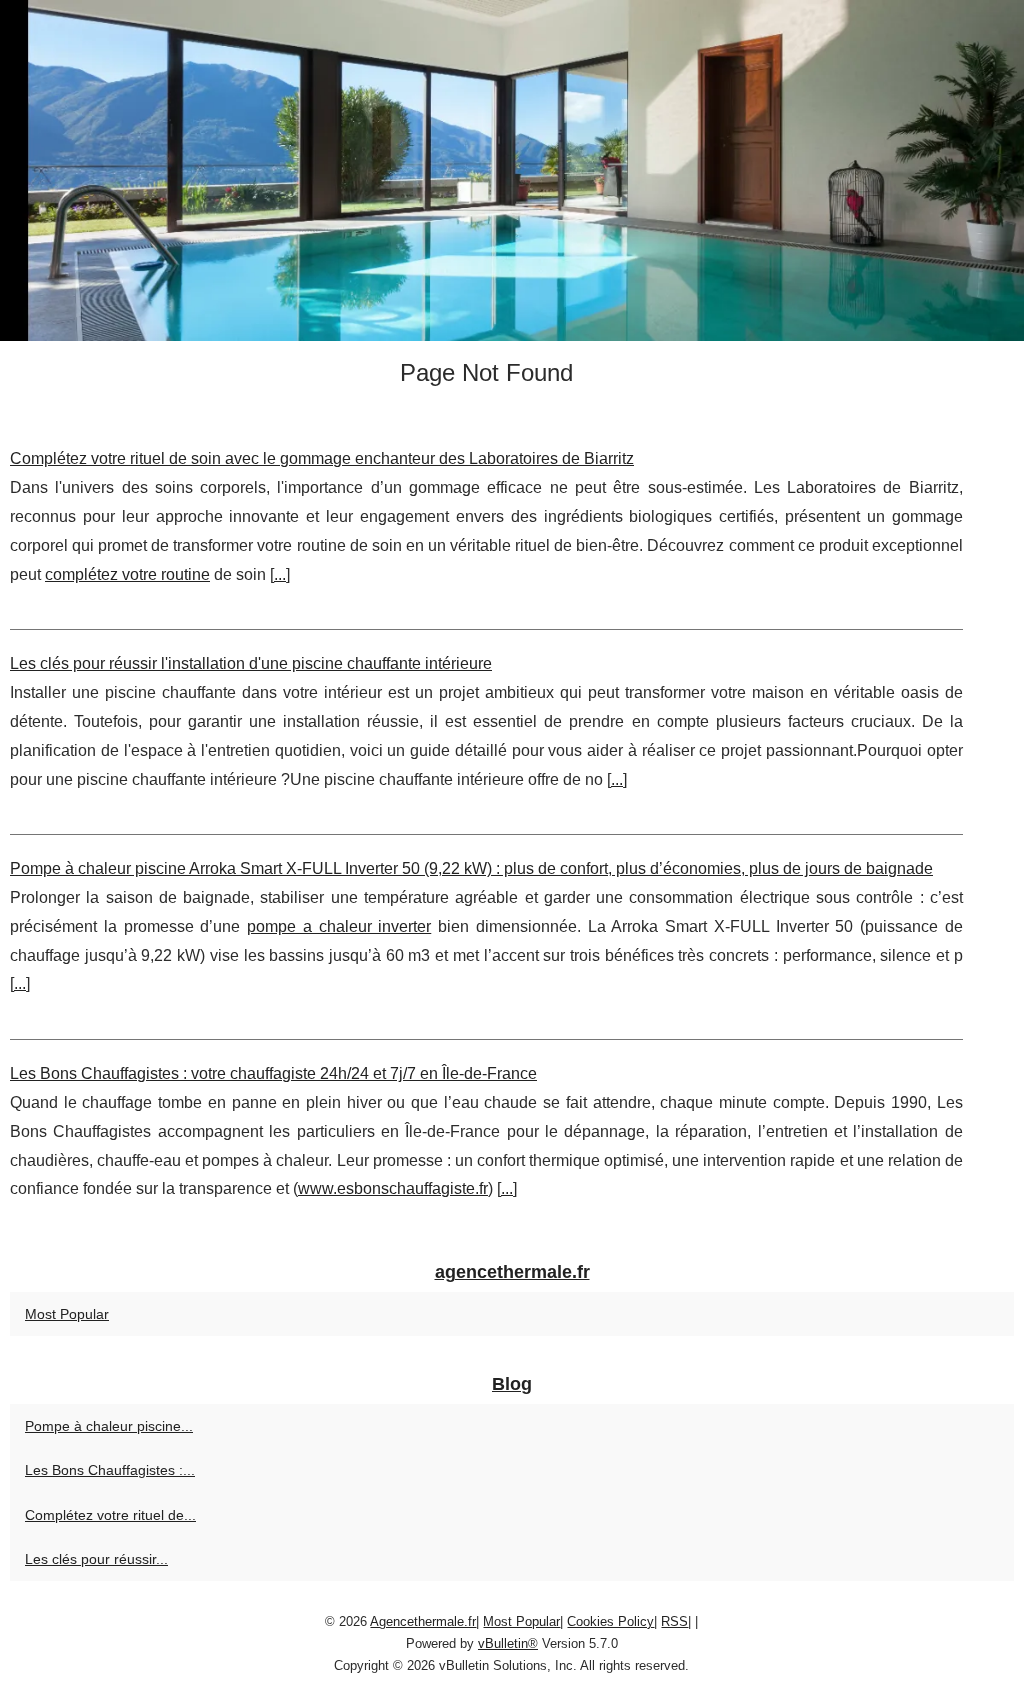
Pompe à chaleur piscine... (109, 1426)
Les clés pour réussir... (96, 1559)
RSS (674, 1621)
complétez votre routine (127, 574)
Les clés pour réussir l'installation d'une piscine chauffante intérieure (251, 663)
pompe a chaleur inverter (339, 926)
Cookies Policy (610, 1621)
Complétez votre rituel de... (110, 1515)
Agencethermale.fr (423, 1621)
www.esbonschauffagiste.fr (393, 1188)
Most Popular (67, 1314)
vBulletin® (508, 1643)
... (280, 574)
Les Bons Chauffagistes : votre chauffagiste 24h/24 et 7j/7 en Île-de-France (273, 1073)
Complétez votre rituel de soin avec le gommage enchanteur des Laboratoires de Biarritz (322, 458)
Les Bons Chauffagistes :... (110, 1470)
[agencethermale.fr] (512, 170)
